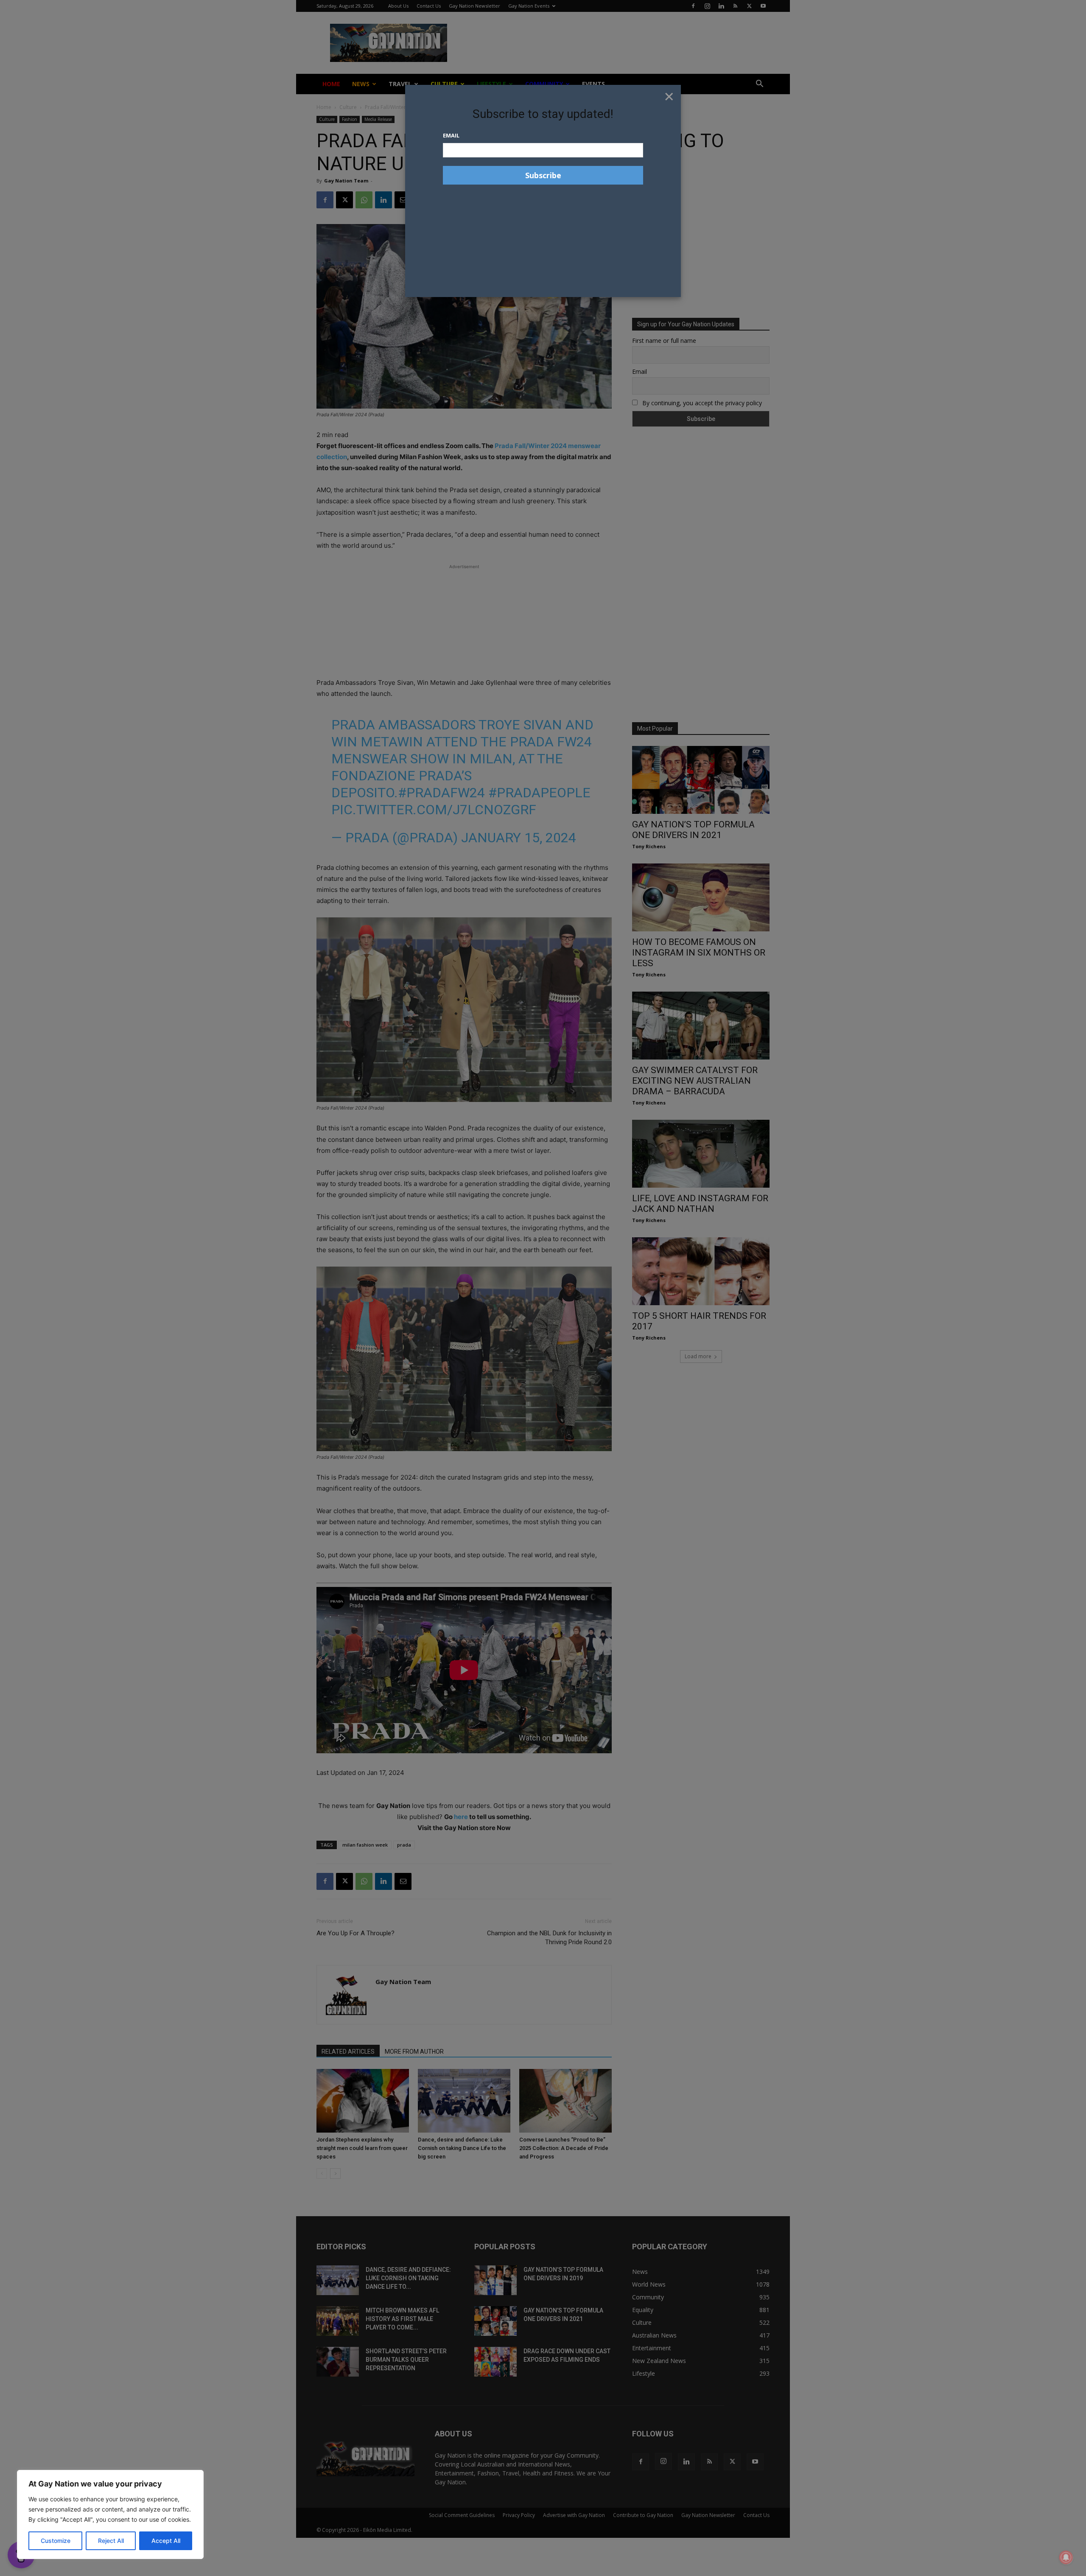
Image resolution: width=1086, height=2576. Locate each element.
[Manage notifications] (1066, 2557)
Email (451, 135)
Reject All (111, 2541)
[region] (110, 2514)
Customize (56, 2541)
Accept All (166, 2541)
